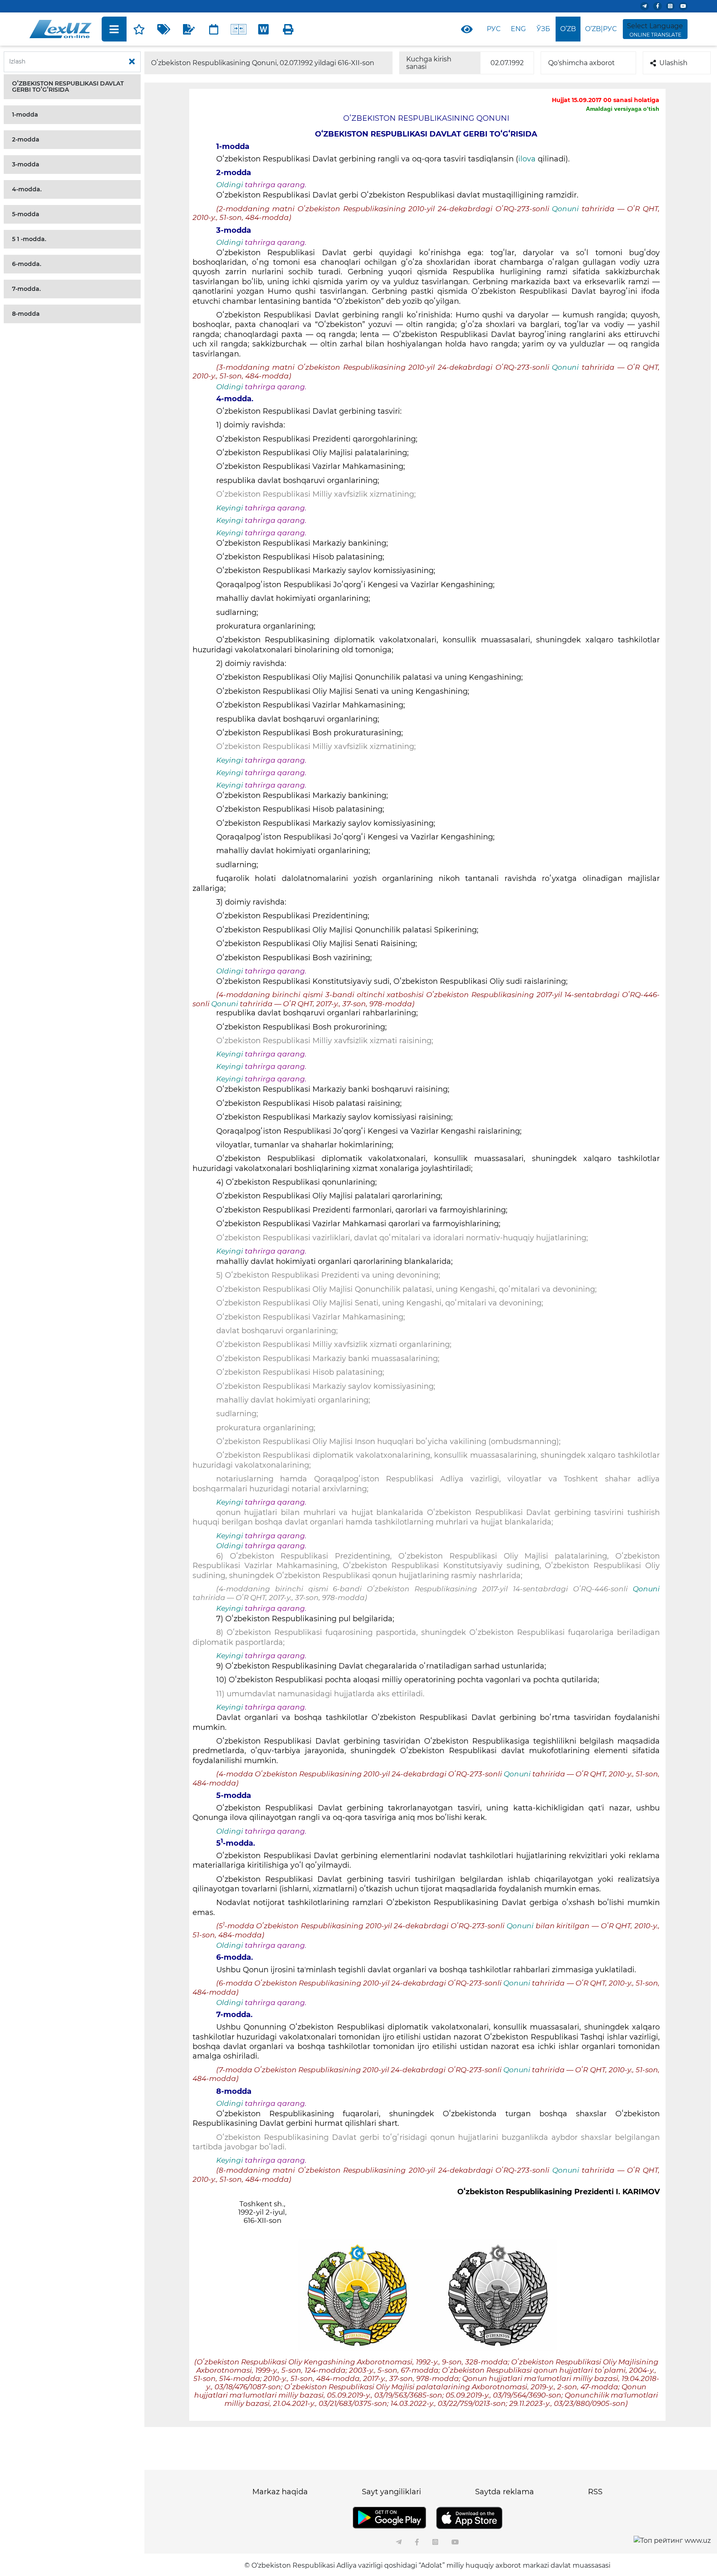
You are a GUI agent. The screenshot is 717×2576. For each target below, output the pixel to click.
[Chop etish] (288, 29)
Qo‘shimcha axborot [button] (582, 63)
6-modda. (27, 264)
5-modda (26, 214)
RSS (595, 2492)
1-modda (25, 115)
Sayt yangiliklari (391, 2492)
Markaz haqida (280, 2492)
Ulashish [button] (673, 63)
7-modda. (26, 289)
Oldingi (230, 185)
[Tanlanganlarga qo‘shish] (139, 29)
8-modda (26, 314)
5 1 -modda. (29, 239)
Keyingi (230, 508)
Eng (518, 29)
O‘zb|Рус (601, 29)
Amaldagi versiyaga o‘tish (623, 109)
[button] (72, 87)
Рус (494, 29)
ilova (528, 159)
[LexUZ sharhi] (189, 29)
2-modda (26, 139)
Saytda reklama (505, 2492)
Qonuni (565, 209)
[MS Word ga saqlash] (263, 29)
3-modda (26, 164)
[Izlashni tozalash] (132, 62)
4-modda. (27, 189)
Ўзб (543, 29)
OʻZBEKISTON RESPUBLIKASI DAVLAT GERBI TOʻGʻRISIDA (68, 87)
